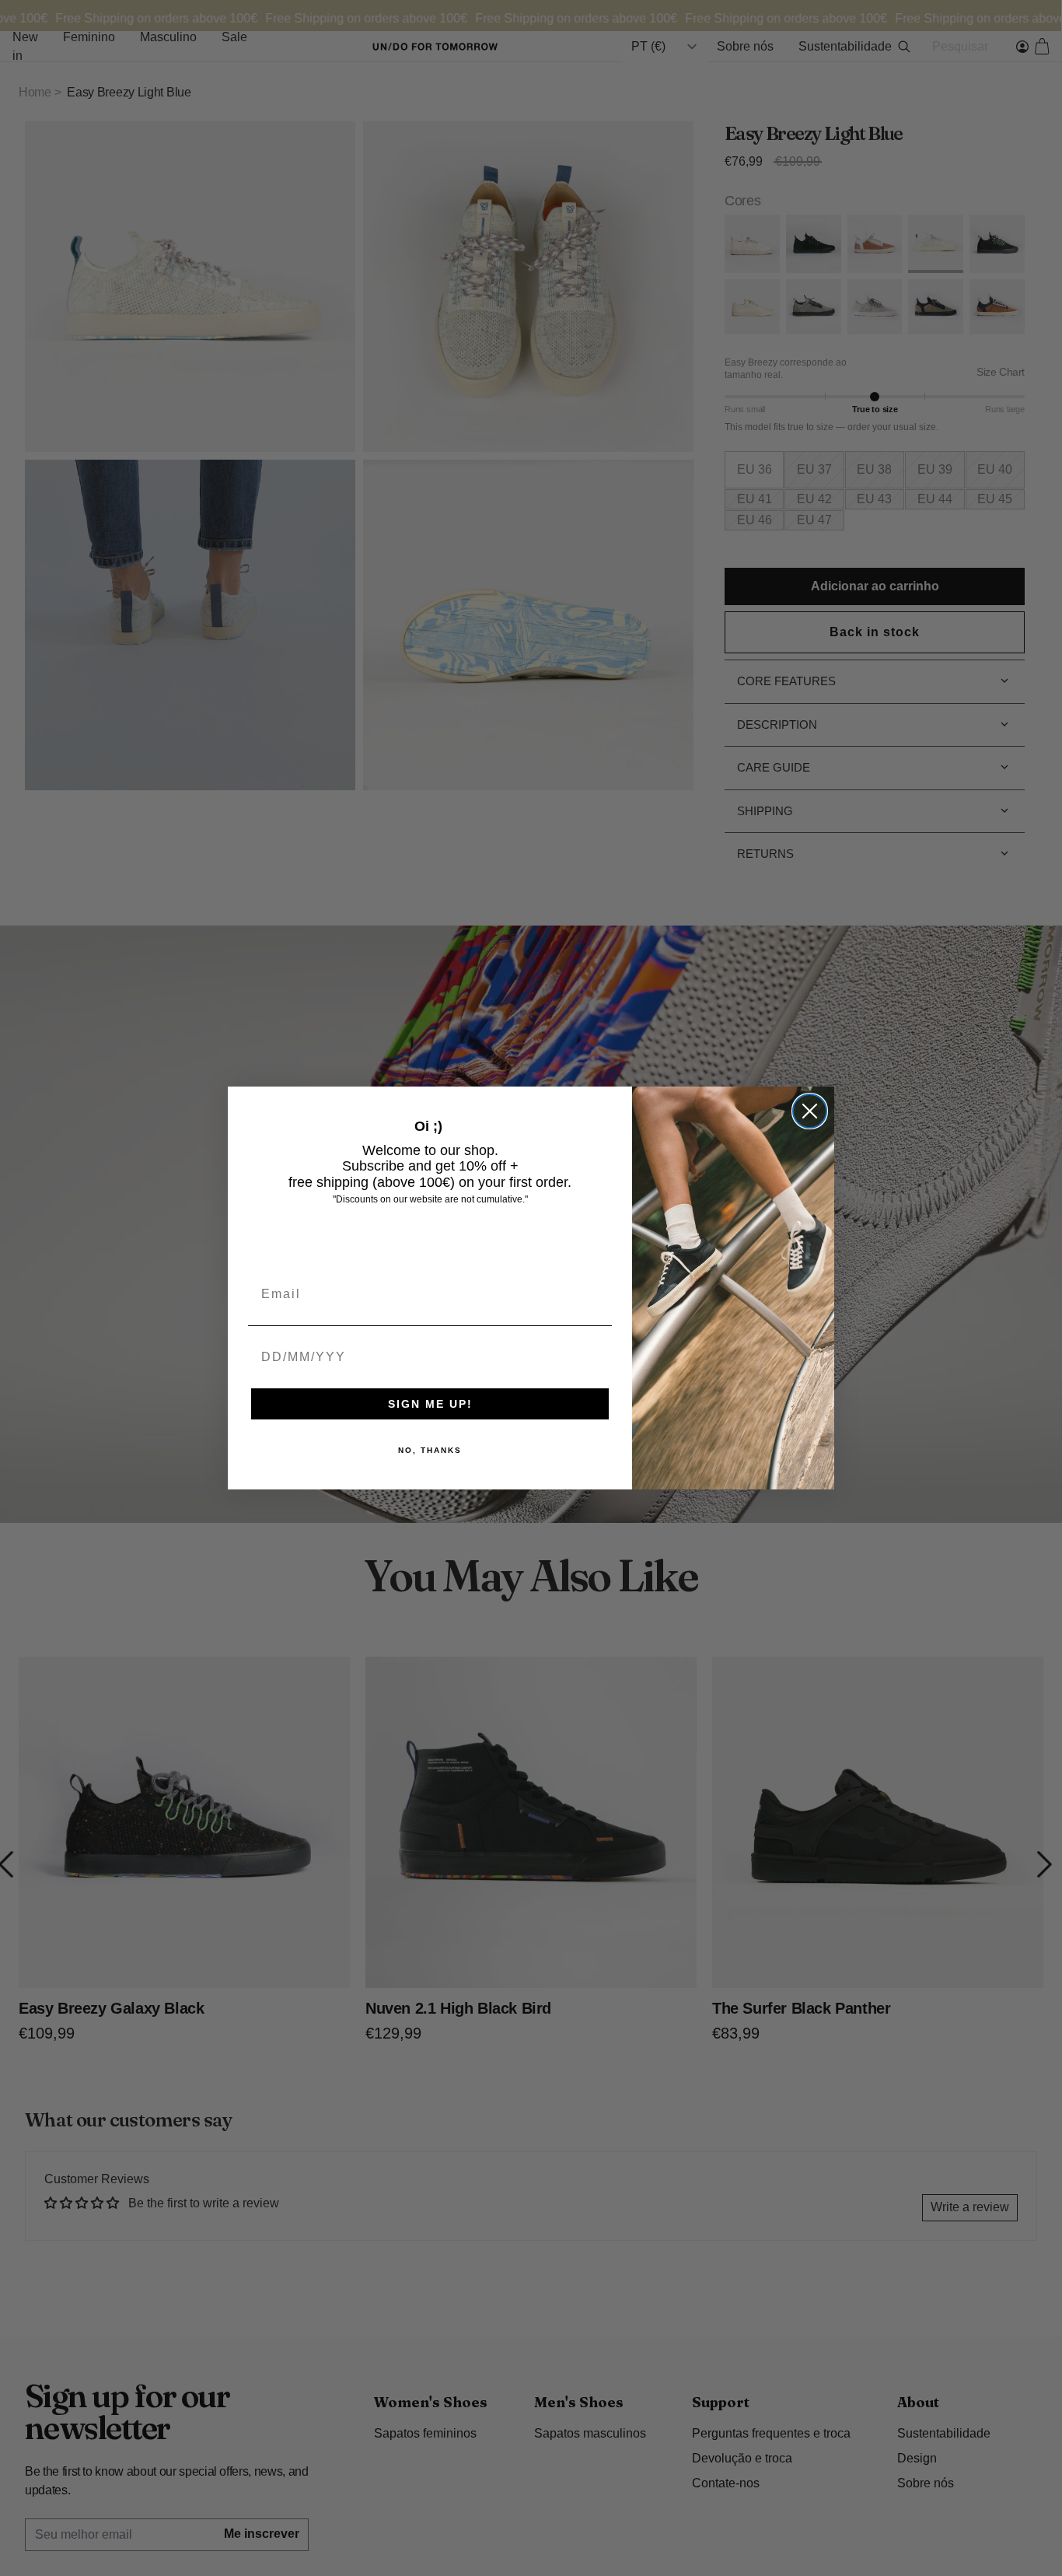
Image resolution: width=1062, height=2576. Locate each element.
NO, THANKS (430, 1450)
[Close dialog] (810, 1111)
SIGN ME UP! (430, 1404)
